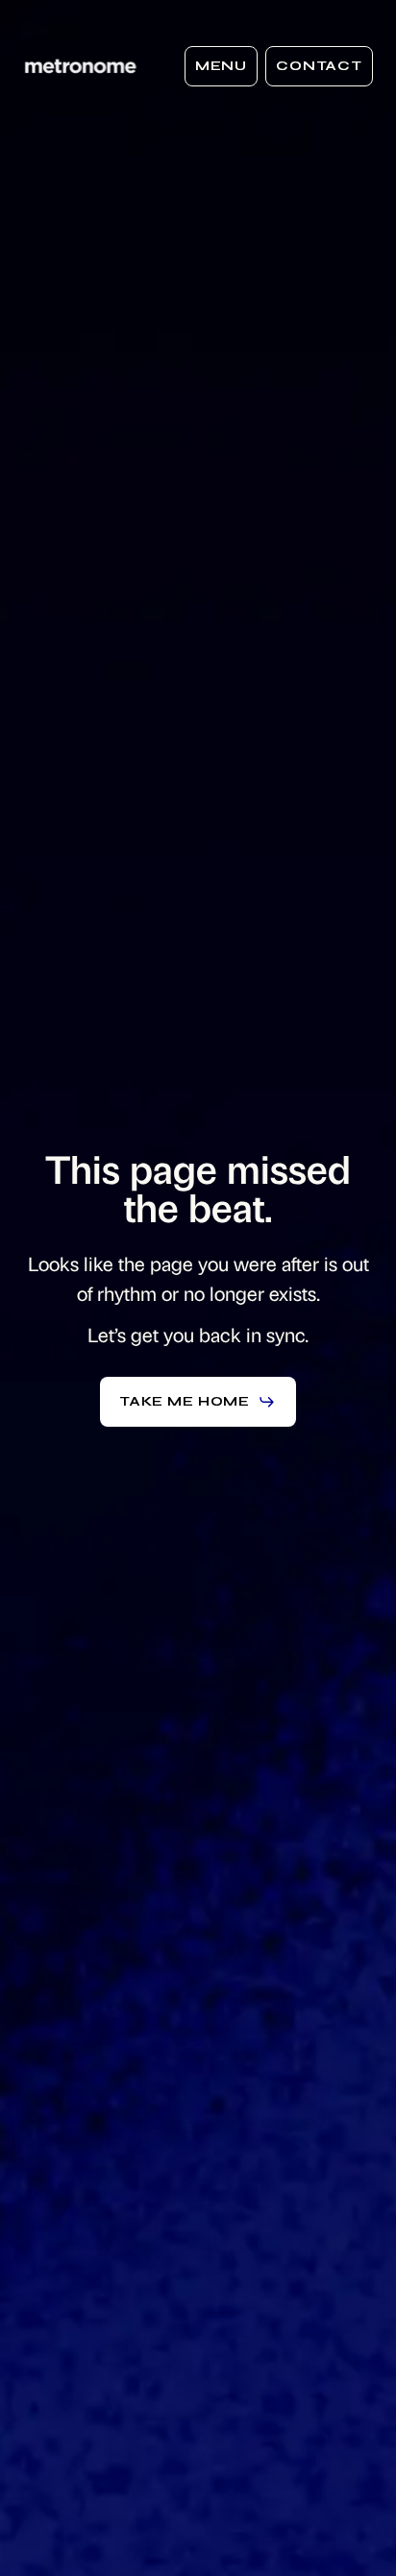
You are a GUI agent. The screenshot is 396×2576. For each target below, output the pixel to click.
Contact (319, 66)
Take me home (185, 1401)
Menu (221, 66)
